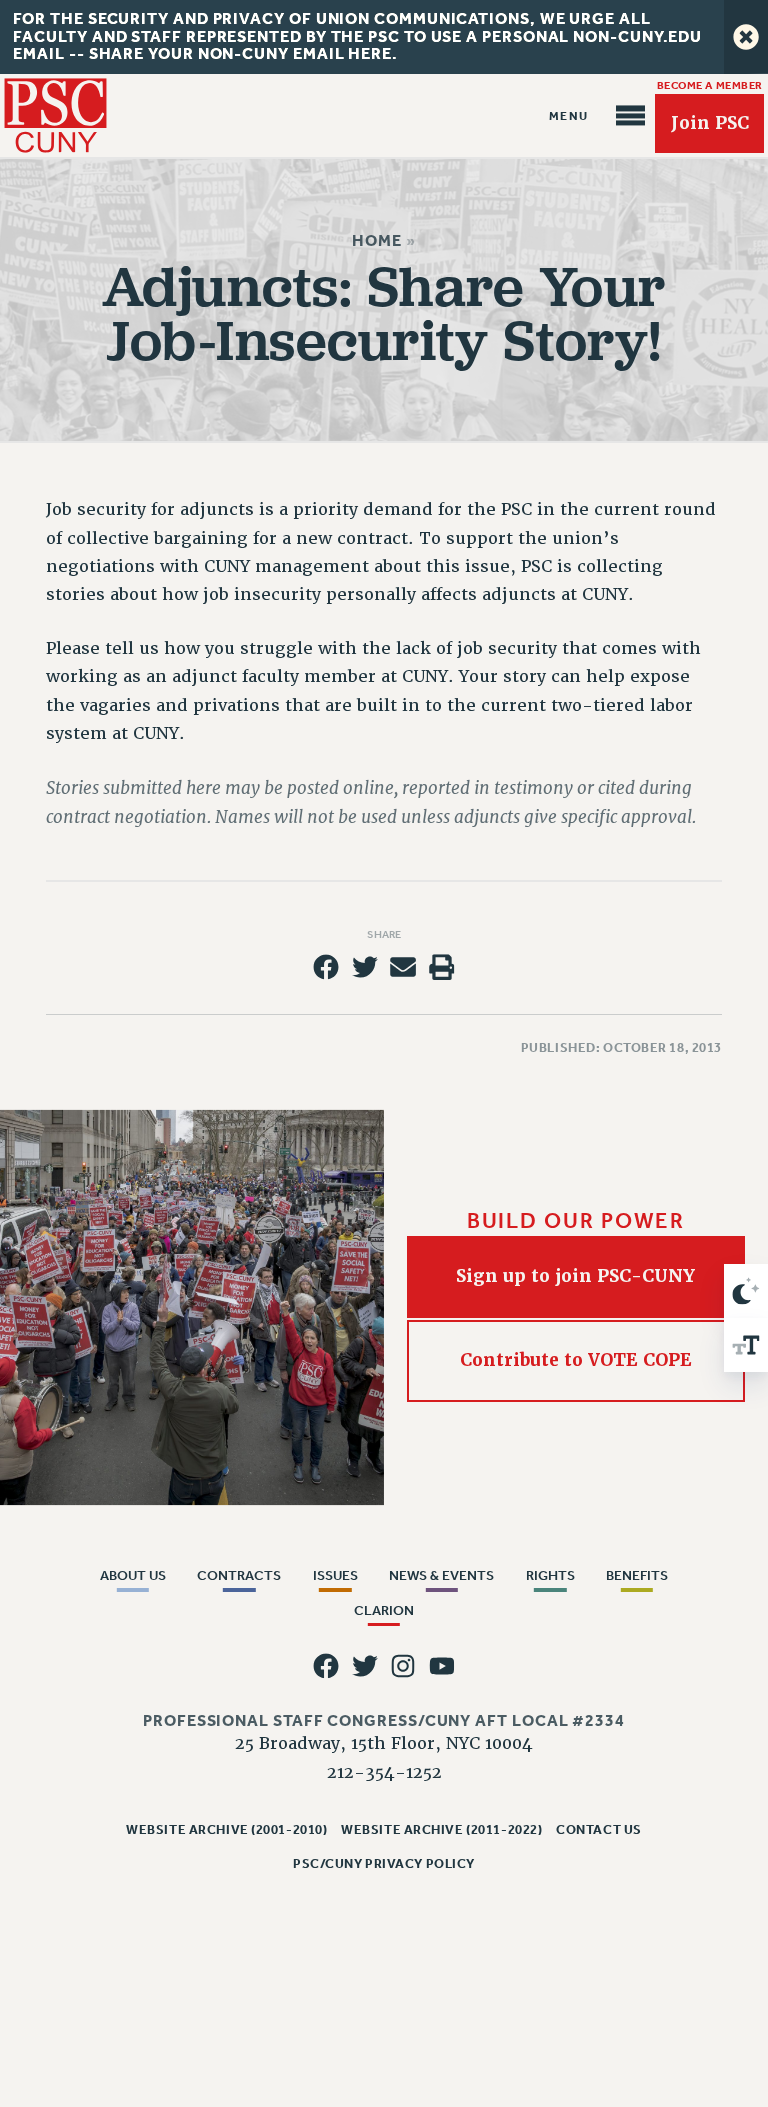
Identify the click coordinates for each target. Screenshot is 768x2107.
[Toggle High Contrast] (746, 1291)
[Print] (442, 967)
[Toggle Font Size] (746, 1345)
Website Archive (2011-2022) (441, 1829)
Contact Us (599, 1829)
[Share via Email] (403, 967)
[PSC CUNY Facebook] (326, 1666)
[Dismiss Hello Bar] (746, 37)
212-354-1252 (384, 1772)
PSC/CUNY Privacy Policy (384, 1863)
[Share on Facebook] (326, 967)
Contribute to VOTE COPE (576, 1361)
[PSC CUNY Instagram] (403, 1666)
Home (377, 241)
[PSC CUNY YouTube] (442, 1666)
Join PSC (710, 123)
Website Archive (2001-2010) (226, 1829)
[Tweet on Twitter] (365, 967)
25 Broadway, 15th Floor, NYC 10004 (384, 1743)
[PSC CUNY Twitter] (365, 1666)
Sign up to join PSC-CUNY (576, 1277)
